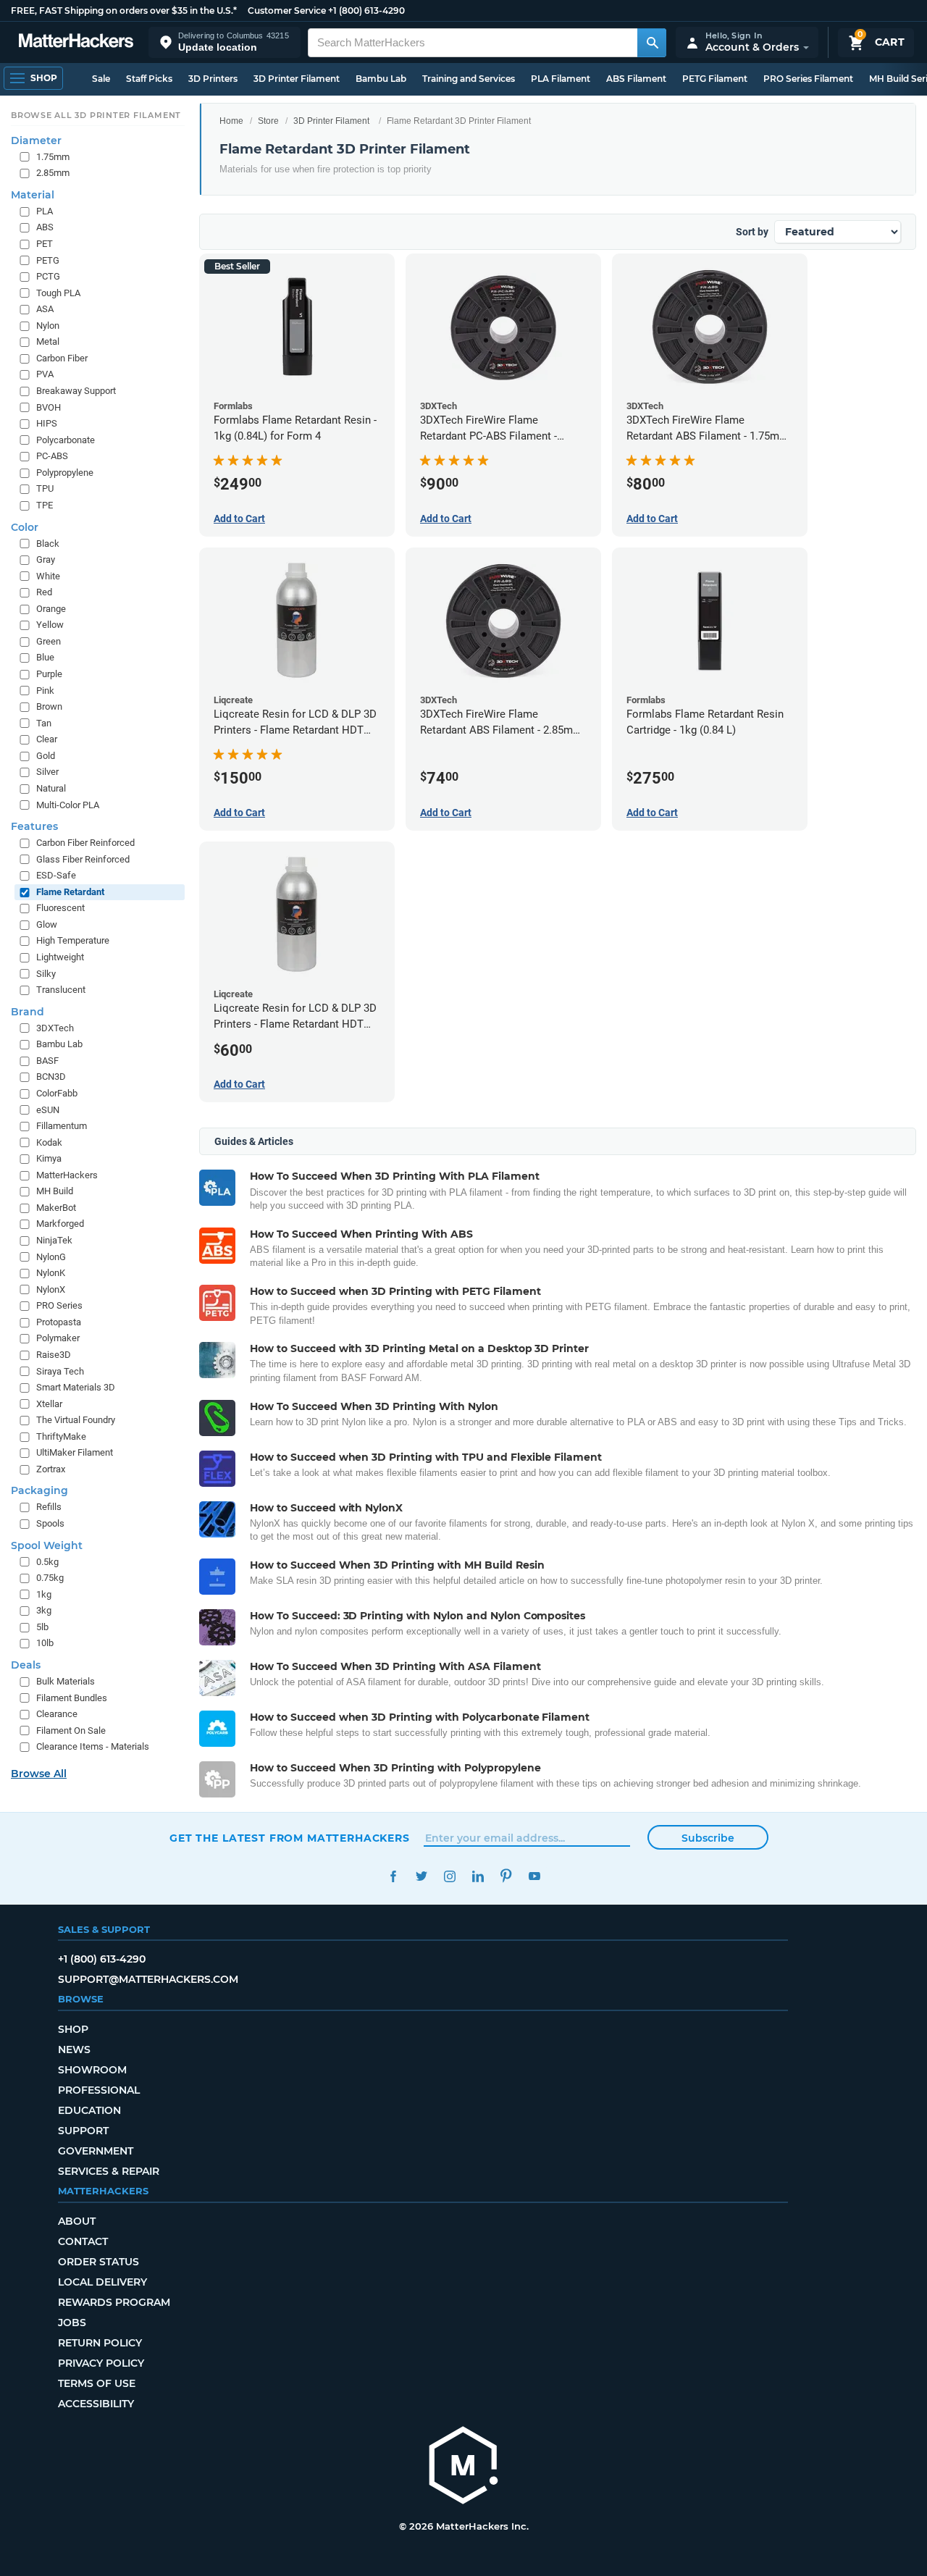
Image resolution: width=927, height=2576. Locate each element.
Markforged (60, 1224)
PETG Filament (715, 79)
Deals (26, 1665)
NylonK (51, 1273)
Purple (49, 674)
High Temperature (73, 940)
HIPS (47, 423)
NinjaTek (54, 1240)
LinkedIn (478, 1876)
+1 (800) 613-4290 (366, 11)
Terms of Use (97, 2383)
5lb (42, 1627)
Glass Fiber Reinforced (83, 859)
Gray (46, 559)
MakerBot (56, 1208)
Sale (101, 79)
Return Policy (100, 2343)
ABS (45, 227)
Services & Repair (109, 2171)
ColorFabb (57, 1093)
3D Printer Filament (297, 79)
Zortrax (51, 1469)
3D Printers (213, 79)
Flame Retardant (70, 892)
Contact (83, 2241)
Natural (51, 788)
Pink (45, 691)
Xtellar (49, 1404)
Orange (51, 609)
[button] (225, 42)
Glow (47, 924)
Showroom (92, 2070)
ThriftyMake (61, 1436)
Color (25, 527)
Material (33, 195)
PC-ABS (52, 456)
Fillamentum (62, 1126)
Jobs (72, 2323)
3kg (44, 1610)
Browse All (39, 1774)
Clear (47, 739)
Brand (28, 1012)
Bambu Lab (381, 79)
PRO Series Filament (808, 79)
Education (89, 2110)
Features (34, 826)
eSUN (48, 1110)
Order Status (98, 2262)
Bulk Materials (66, 1681)
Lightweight (60, 957)
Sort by (752, 232)
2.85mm (53, 173)
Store (268, 121)
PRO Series (59, 1305)
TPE (45, 505)
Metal (48, 341)
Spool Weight (47, 1545)
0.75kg (50, 1578)
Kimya (49, 1158)
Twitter (421, 1876)
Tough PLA (58, 293)
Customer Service (287, 11)
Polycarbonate (66, 440)
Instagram (449, 1876)
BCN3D (51, 1077)
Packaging (39, 1490)
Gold (46, 756)
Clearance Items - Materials (93, 1746)
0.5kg (47, 1562)
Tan (44, 723)
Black (48, 544)
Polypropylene (65, 473)
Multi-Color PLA (68, 805)
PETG (48, 260)
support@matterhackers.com (148, 1979)
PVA (45, 374)
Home (231, 121)
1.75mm (53, 157)
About (77, 2221)
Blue (45, 657)
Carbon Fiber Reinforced (85, 843)
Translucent (61, 990)
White (48, 576)
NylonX (51, 1289)
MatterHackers (67, 1175)
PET (45, 244)
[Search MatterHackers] (652, 43)
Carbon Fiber (62, 358)
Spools (50, 1523)
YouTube (534, 1876)
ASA (45, 309)
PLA (45, 211)
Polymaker (58, 1338)
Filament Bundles (72, 1698)
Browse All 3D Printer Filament (96, 115)
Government (96, 2151)
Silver (47, 772)
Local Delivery (102, 2282)
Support (83, 2131)
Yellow (50, 625)
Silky (46, 974)
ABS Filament (636, 79)
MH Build (55, 1191)
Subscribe (708, 1838)
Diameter (36, 140)
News (74, 2050)
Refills (49, 1507)
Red (44, 592)
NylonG (51, 1257)
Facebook (393, 1876)
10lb (45, 1643)
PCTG (48, 276)
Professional (99, 2090)
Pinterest (506, 1876)
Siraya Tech (60, 1371)
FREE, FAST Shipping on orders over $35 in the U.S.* (124, 11)
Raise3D (54, 1355)
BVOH (49, 407)
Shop (73, 2029)
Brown (49, 706)
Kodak (49, 1142)
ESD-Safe (56, 875)
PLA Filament (561, 79)
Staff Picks (149, 79)
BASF (47, 1061)
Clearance (57, 1714)
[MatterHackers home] (76, 42)
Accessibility (96, 2404)
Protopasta (59, 1322)
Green (49, 641)
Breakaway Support (76, 391)
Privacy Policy (101, 2363)
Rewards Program (114, 2302)
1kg (44, 1594)
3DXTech (55, 1028)
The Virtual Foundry (76, 1420)
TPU (45, 488)
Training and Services (469, 79)
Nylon (48, 326)
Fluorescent (60, 908)
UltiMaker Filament (75, 1452)
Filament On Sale (71, 1730)
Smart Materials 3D (76, 1387)
